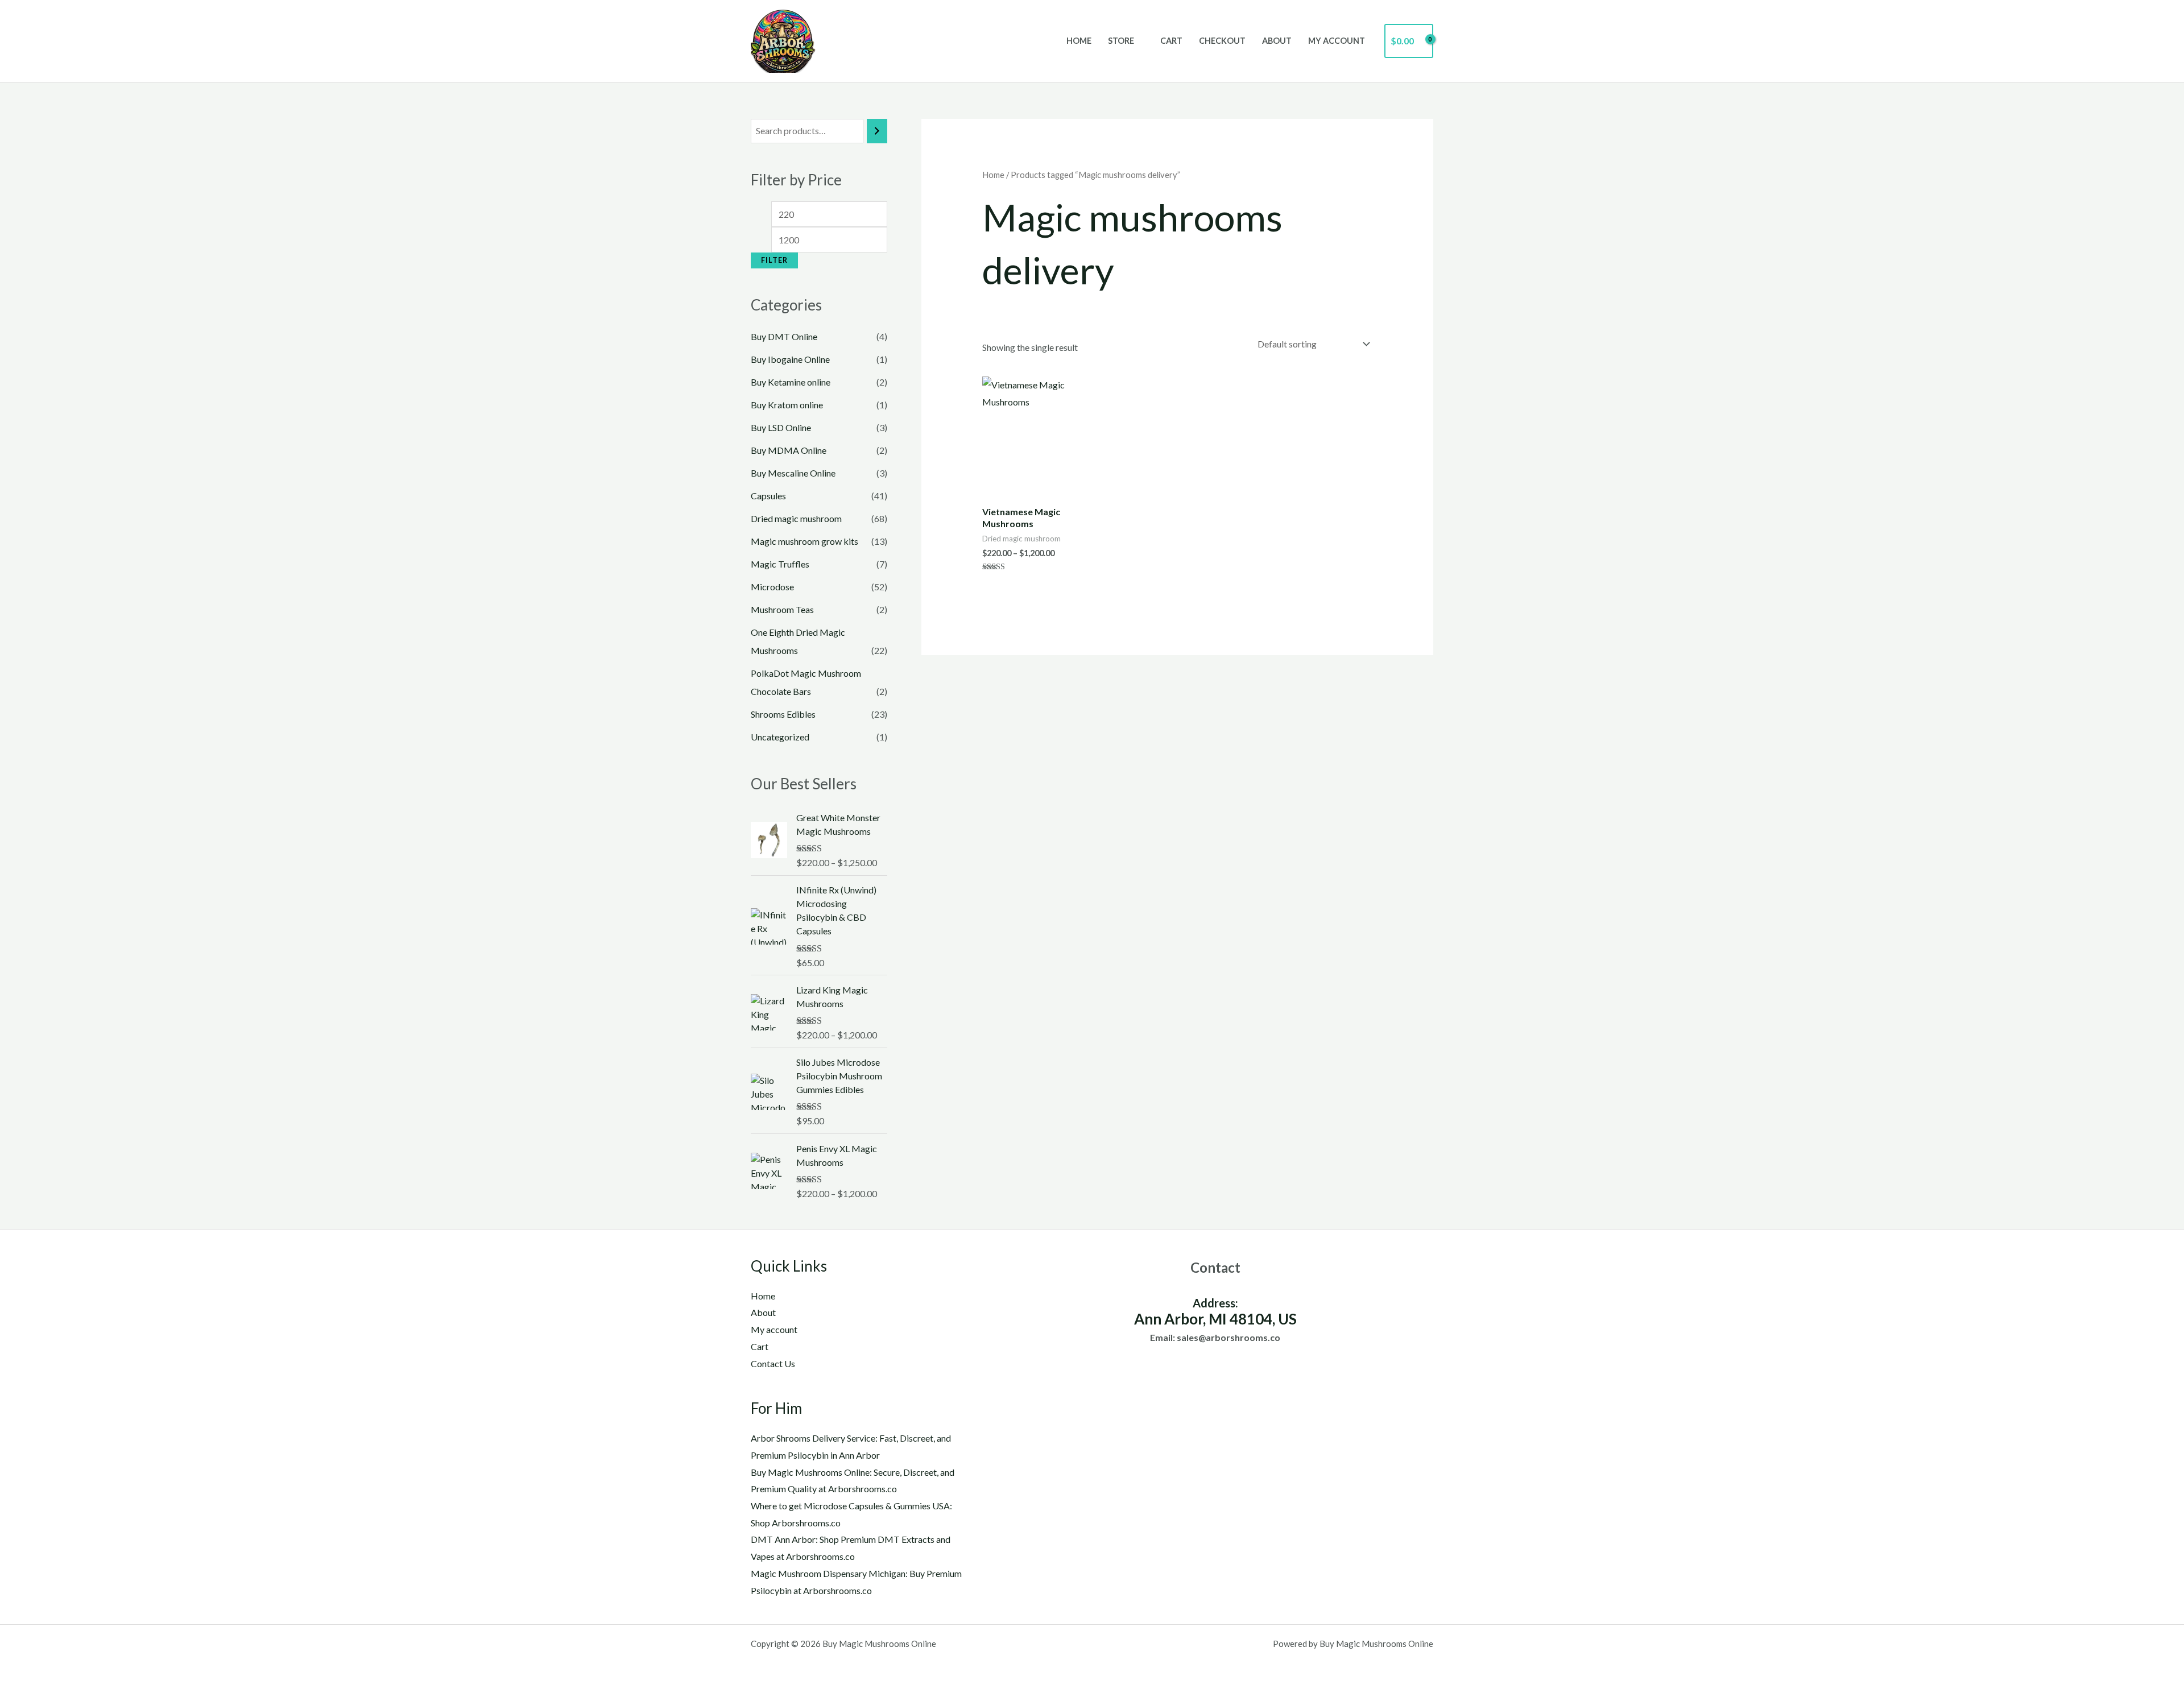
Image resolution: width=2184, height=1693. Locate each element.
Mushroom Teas (782, 609)
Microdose (772, 587)
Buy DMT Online (784, 336)
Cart (1171, 41)
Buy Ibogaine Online (790, 359)
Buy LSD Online (781, 427)
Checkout (1222, 41)
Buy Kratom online (787, 405)
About (1277, 41)
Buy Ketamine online (791, 382)
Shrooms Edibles (783, 714)
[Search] (877, 131)
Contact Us (773, 1363)
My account (1337, 41)
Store (1121, 41)
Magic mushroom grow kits (804, 541)
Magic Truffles (780, 564)
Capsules (768, 496)
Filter (774, 260)
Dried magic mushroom (796, 518)
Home (1079, 41)
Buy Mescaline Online (793, 473)
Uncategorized (780, 737)
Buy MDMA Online (789, 450)
